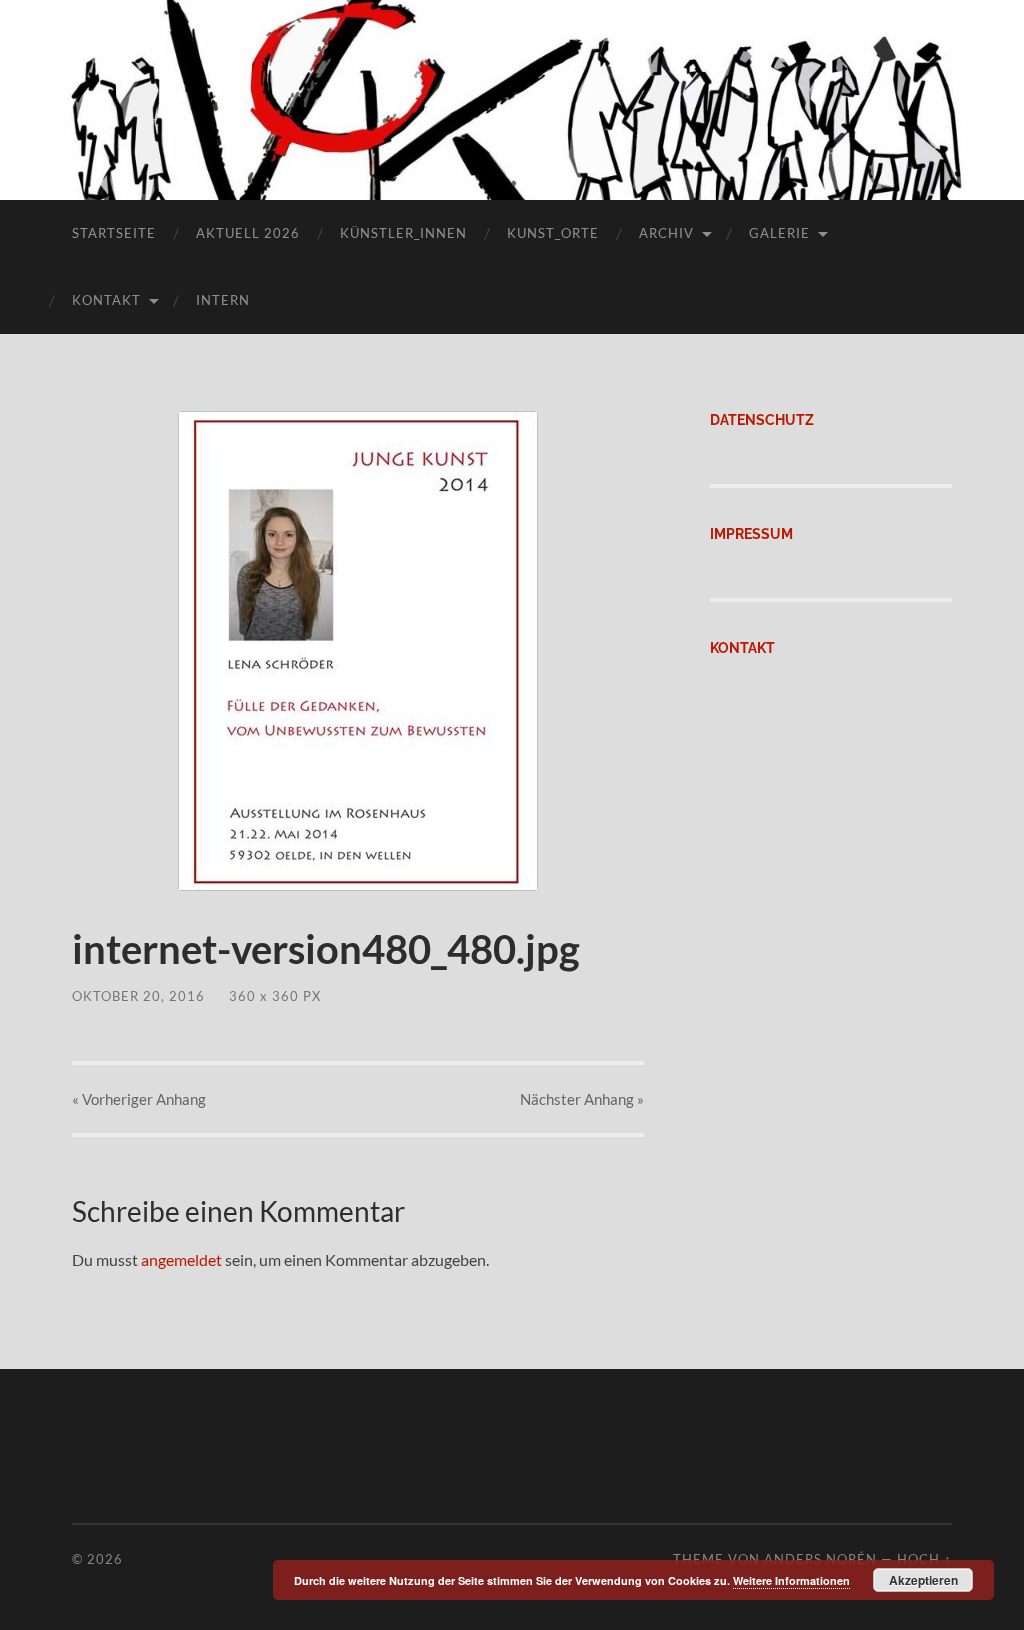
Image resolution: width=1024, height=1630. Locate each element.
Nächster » (582, 1099)
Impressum (751, 533)
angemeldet (181, 1259)
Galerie (779, 233)
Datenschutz (762, 419)
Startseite (114, 233)
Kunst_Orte (553, 233)
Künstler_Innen (403, 233)
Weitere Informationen (791, 1580)
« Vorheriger (139, 1099)
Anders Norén (820, 1559)
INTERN (223, 300)
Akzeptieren (923, 1580)
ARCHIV (666, 233)
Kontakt (106, 300)
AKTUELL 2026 (248, 233)
